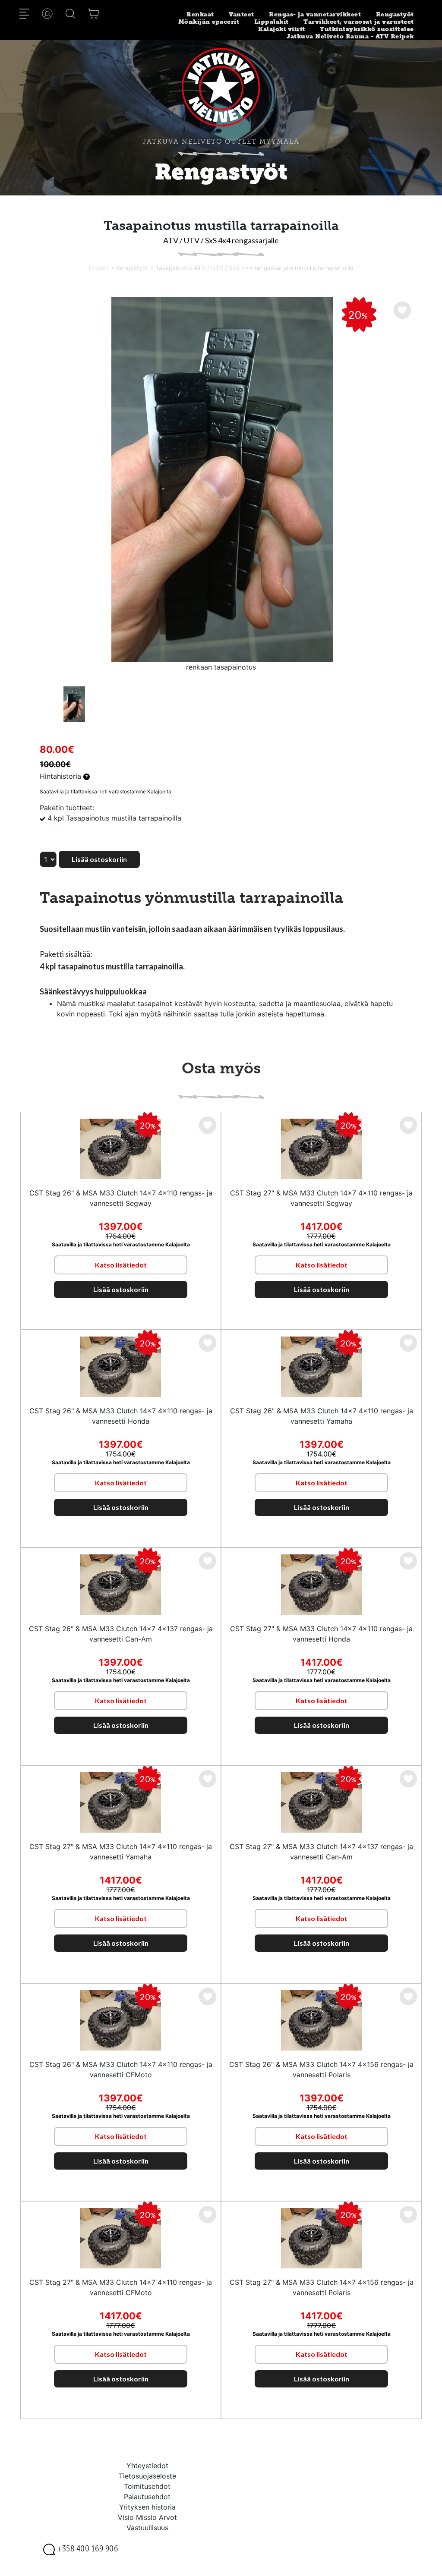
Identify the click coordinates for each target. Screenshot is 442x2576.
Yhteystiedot (147, 2466)
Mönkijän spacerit (209, 22)
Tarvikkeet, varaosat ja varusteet (359, 22)
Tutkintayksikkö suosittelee (367, 29)
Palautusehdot (147, 2497)
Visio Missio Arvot (147, 2517)
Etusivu (99, 268)
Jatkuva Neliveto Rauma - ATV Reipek (350, 36)
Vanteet (242, 14)
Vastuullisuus (147, 2528)
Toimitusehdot (147, 2486)
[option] (221, 480)
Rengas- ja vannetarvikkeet (315, 14)
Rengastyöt (395, 14)
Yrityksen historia (147, 2507)
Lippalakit (272, 22)
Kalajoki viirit (282, 29)
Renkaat (200, 14)
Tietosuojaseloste (147, 2476)
